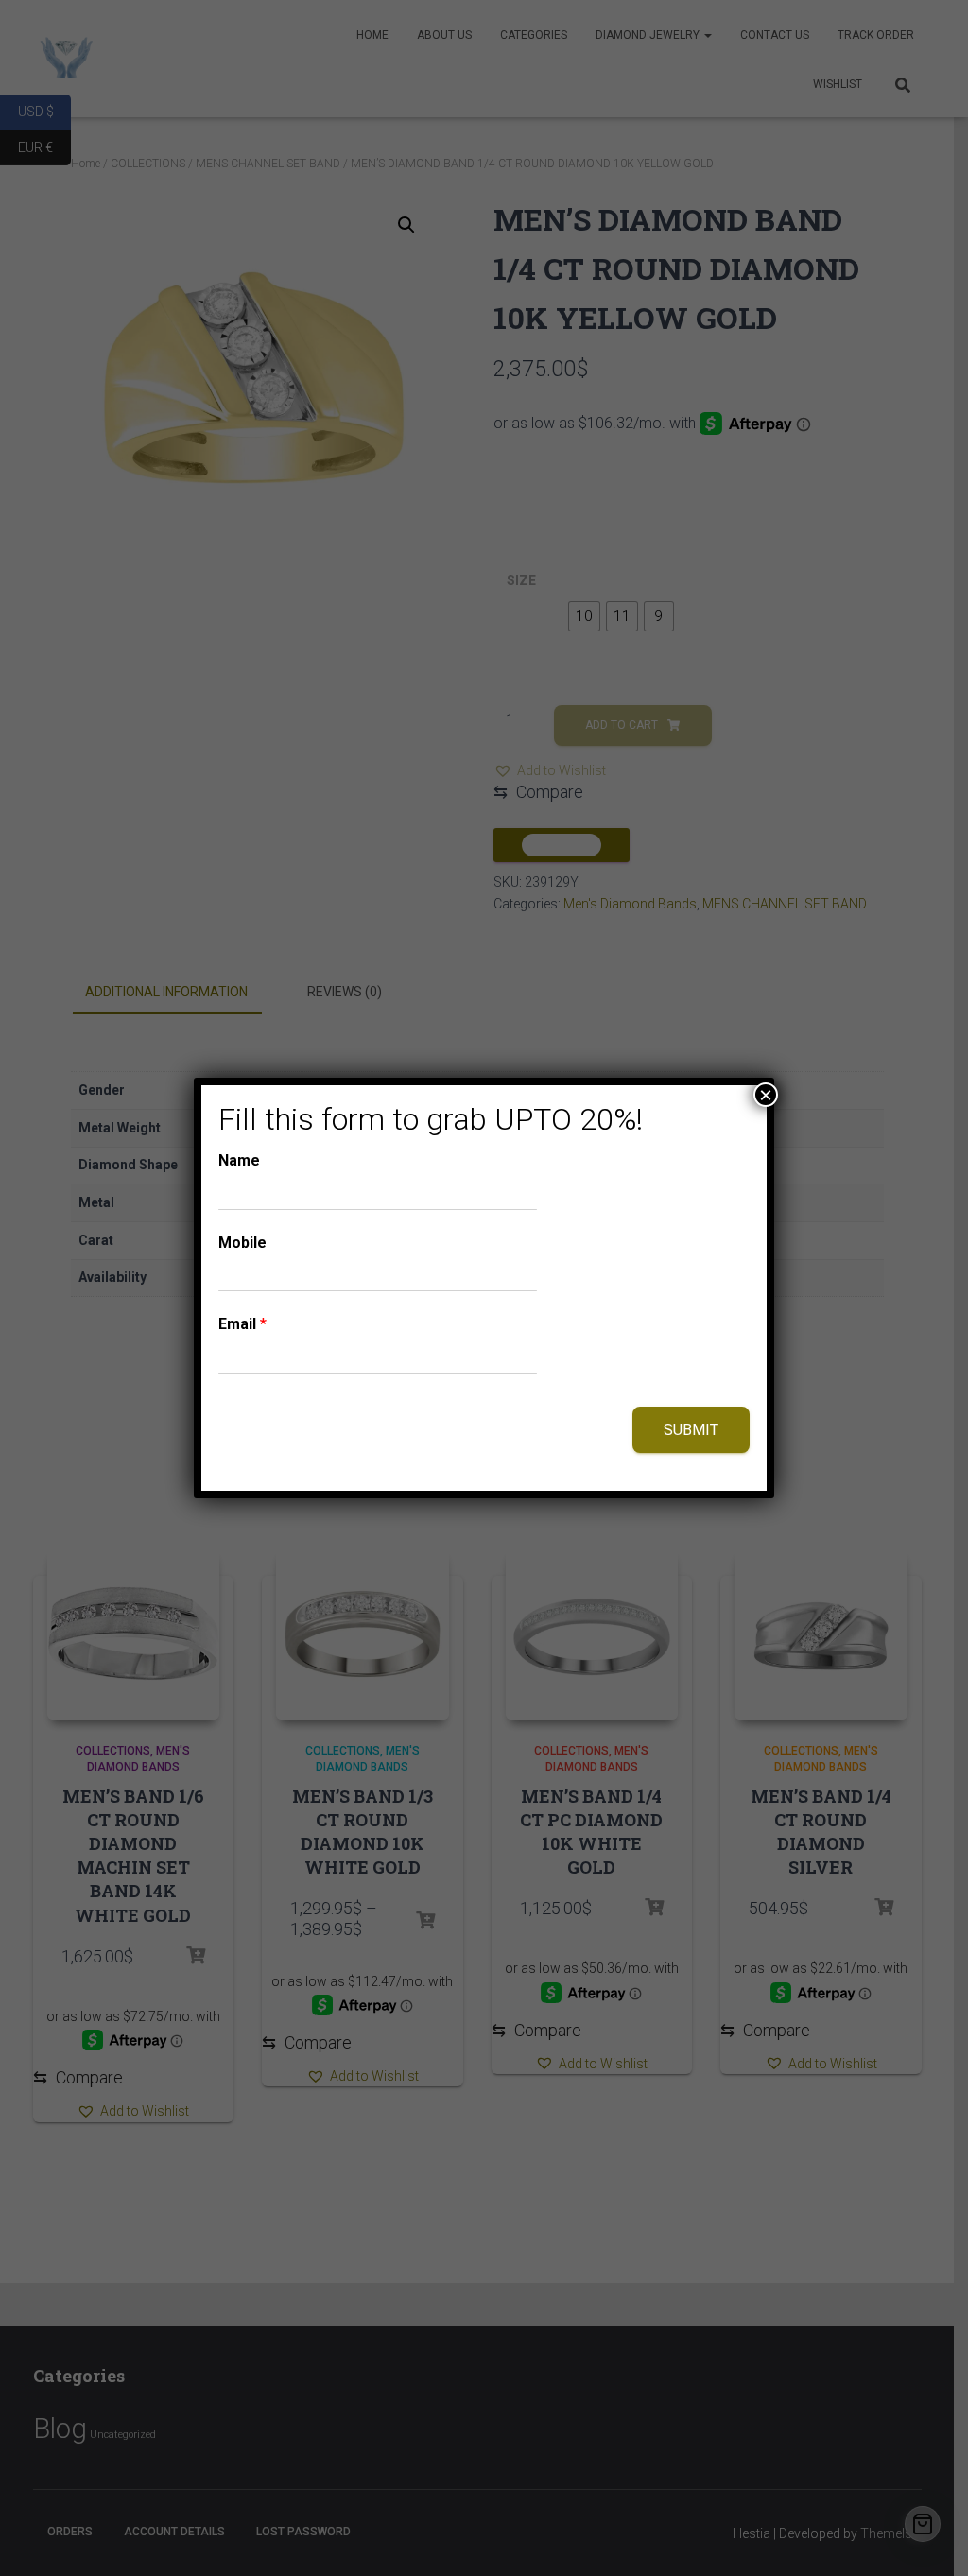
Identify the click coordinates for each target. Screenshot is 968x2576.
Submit (691, 1430)
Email (242, 1324)
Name (239, 1160)
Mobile (242, 1243)
